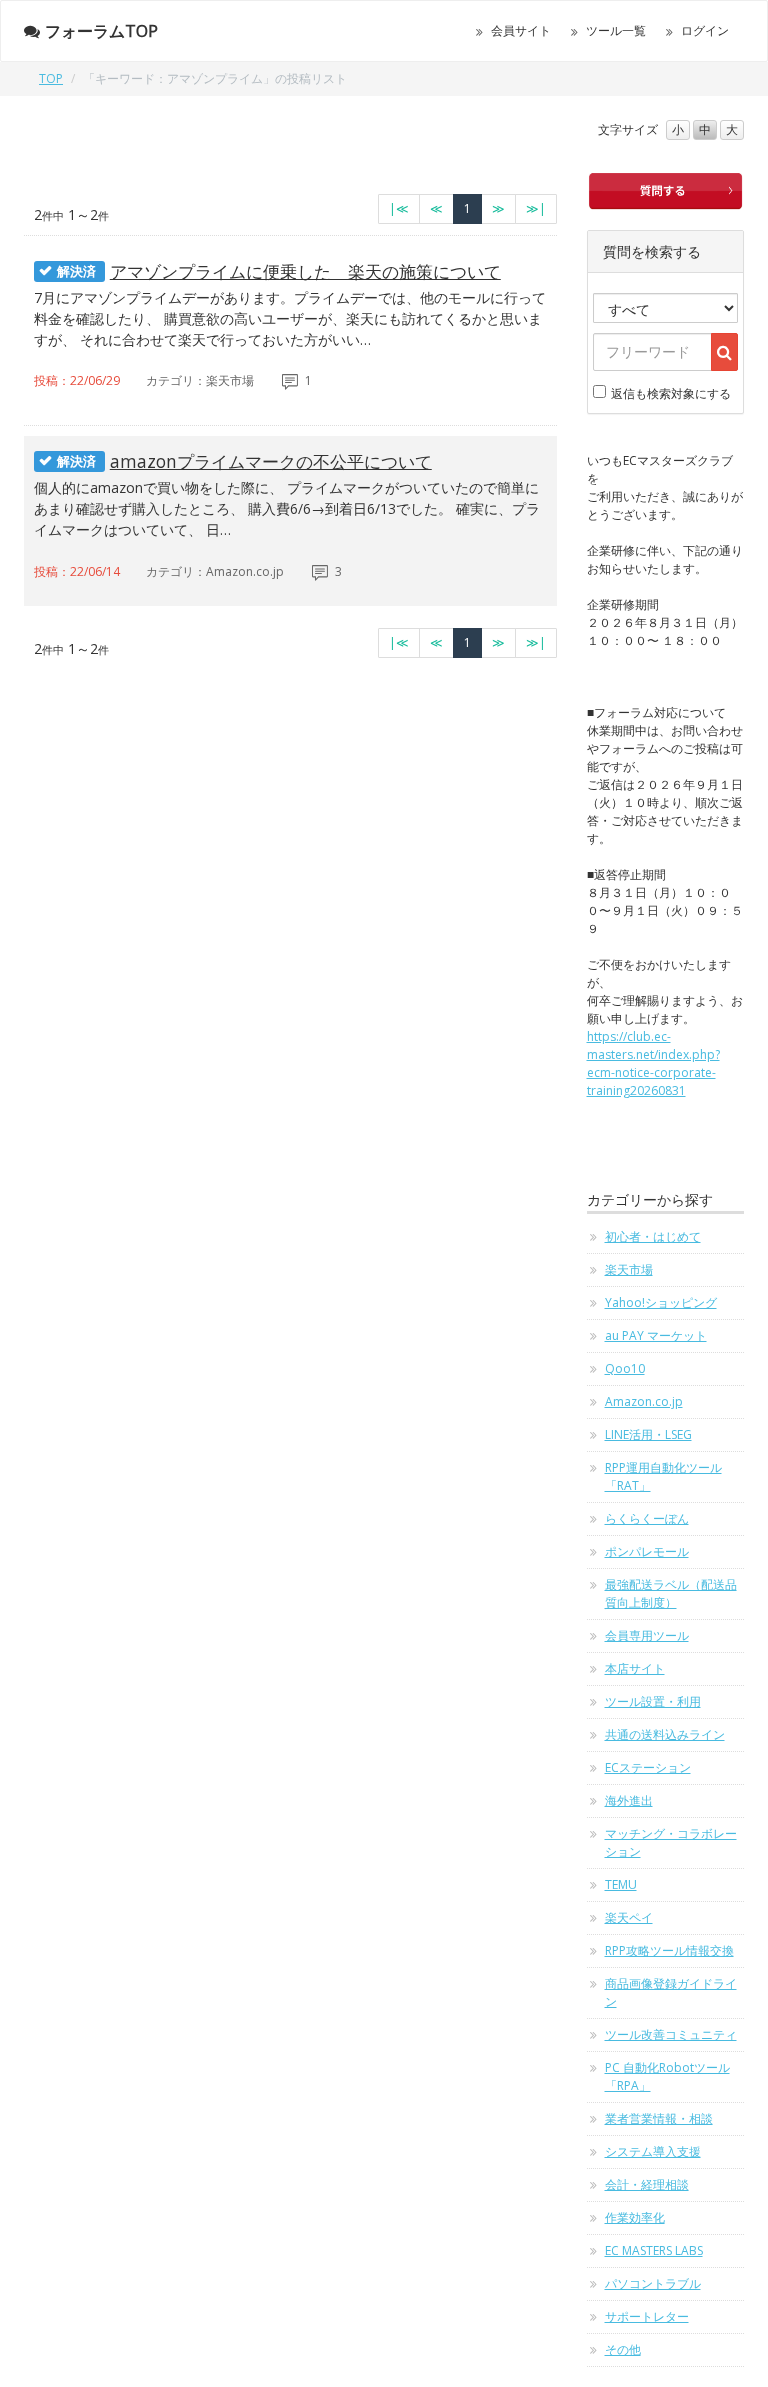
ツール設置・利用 (653, 1701)
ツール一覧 (616, 30)
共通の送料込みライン (665, 1734)
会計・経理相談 (647, 2184)
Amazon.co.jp (644, 1401)
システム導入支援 (653, 2151)
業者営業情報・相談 (659, 2118)
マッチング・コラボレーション (671, 1842)
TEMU (621, 1884)
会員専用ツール (647, 1635)
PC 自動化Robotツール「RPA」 (667, 2076)
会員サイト (521, 30)
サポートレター (647, 2316)
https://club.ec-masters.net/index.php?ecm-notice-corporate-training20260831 (653, 1063)
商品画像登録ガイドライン (671, 1992)
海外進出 (629, 1800)
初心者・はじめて (653, 1236)
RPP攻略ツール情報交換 (669, 1950)
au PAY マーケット (656, 1335)
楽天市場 (629, 1269)
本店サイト (635, 1668)
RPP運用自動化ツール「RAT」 (663, 1476)
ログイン (705, 30)
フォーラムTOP (101, 31)
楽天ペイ (629, 1917)
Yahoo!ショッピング (661, 1302)
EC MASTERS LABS (654, 2250)
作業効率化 (635, 2217)
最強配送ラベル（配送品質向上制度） (671, 1593)
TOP (51, 78)
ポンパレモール (647, 1551)
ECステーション (648, 1767)
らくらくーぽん (647, 1518)
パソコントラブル (653, 2283)
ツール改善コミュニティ (671, 2034)
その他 (623, 2349)
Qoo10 (625, 1368)
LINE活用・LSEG (648, 1434)
